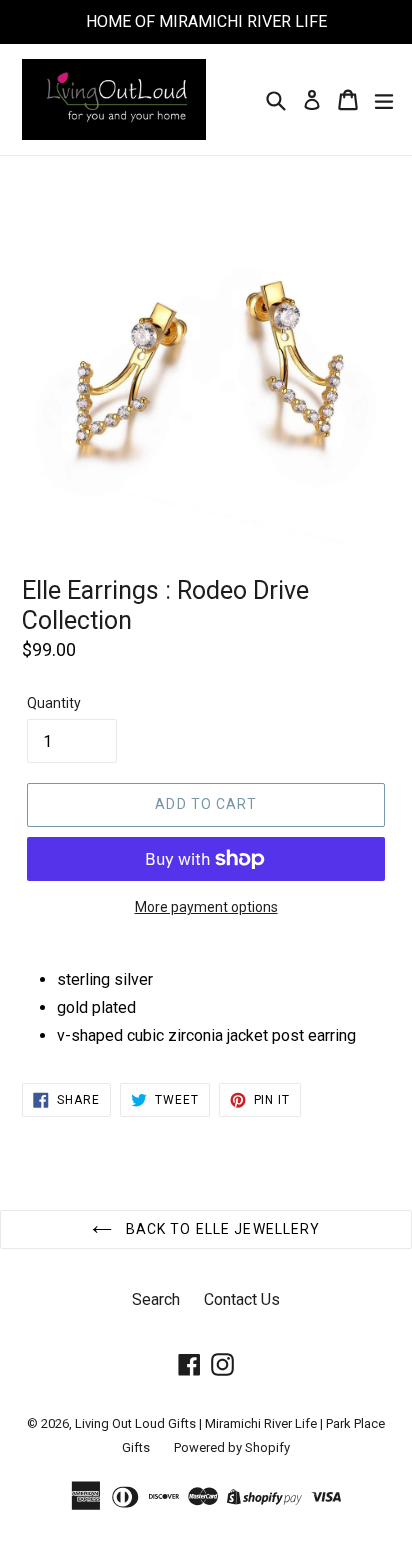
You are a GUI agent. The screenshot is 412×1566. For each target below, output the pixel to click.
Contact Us (242, 1299)
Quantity (54, 703)
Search (156, 1299)
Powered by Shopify (232, 1447)
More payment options (206, 907)
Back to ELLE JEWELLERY (221, 1229)
